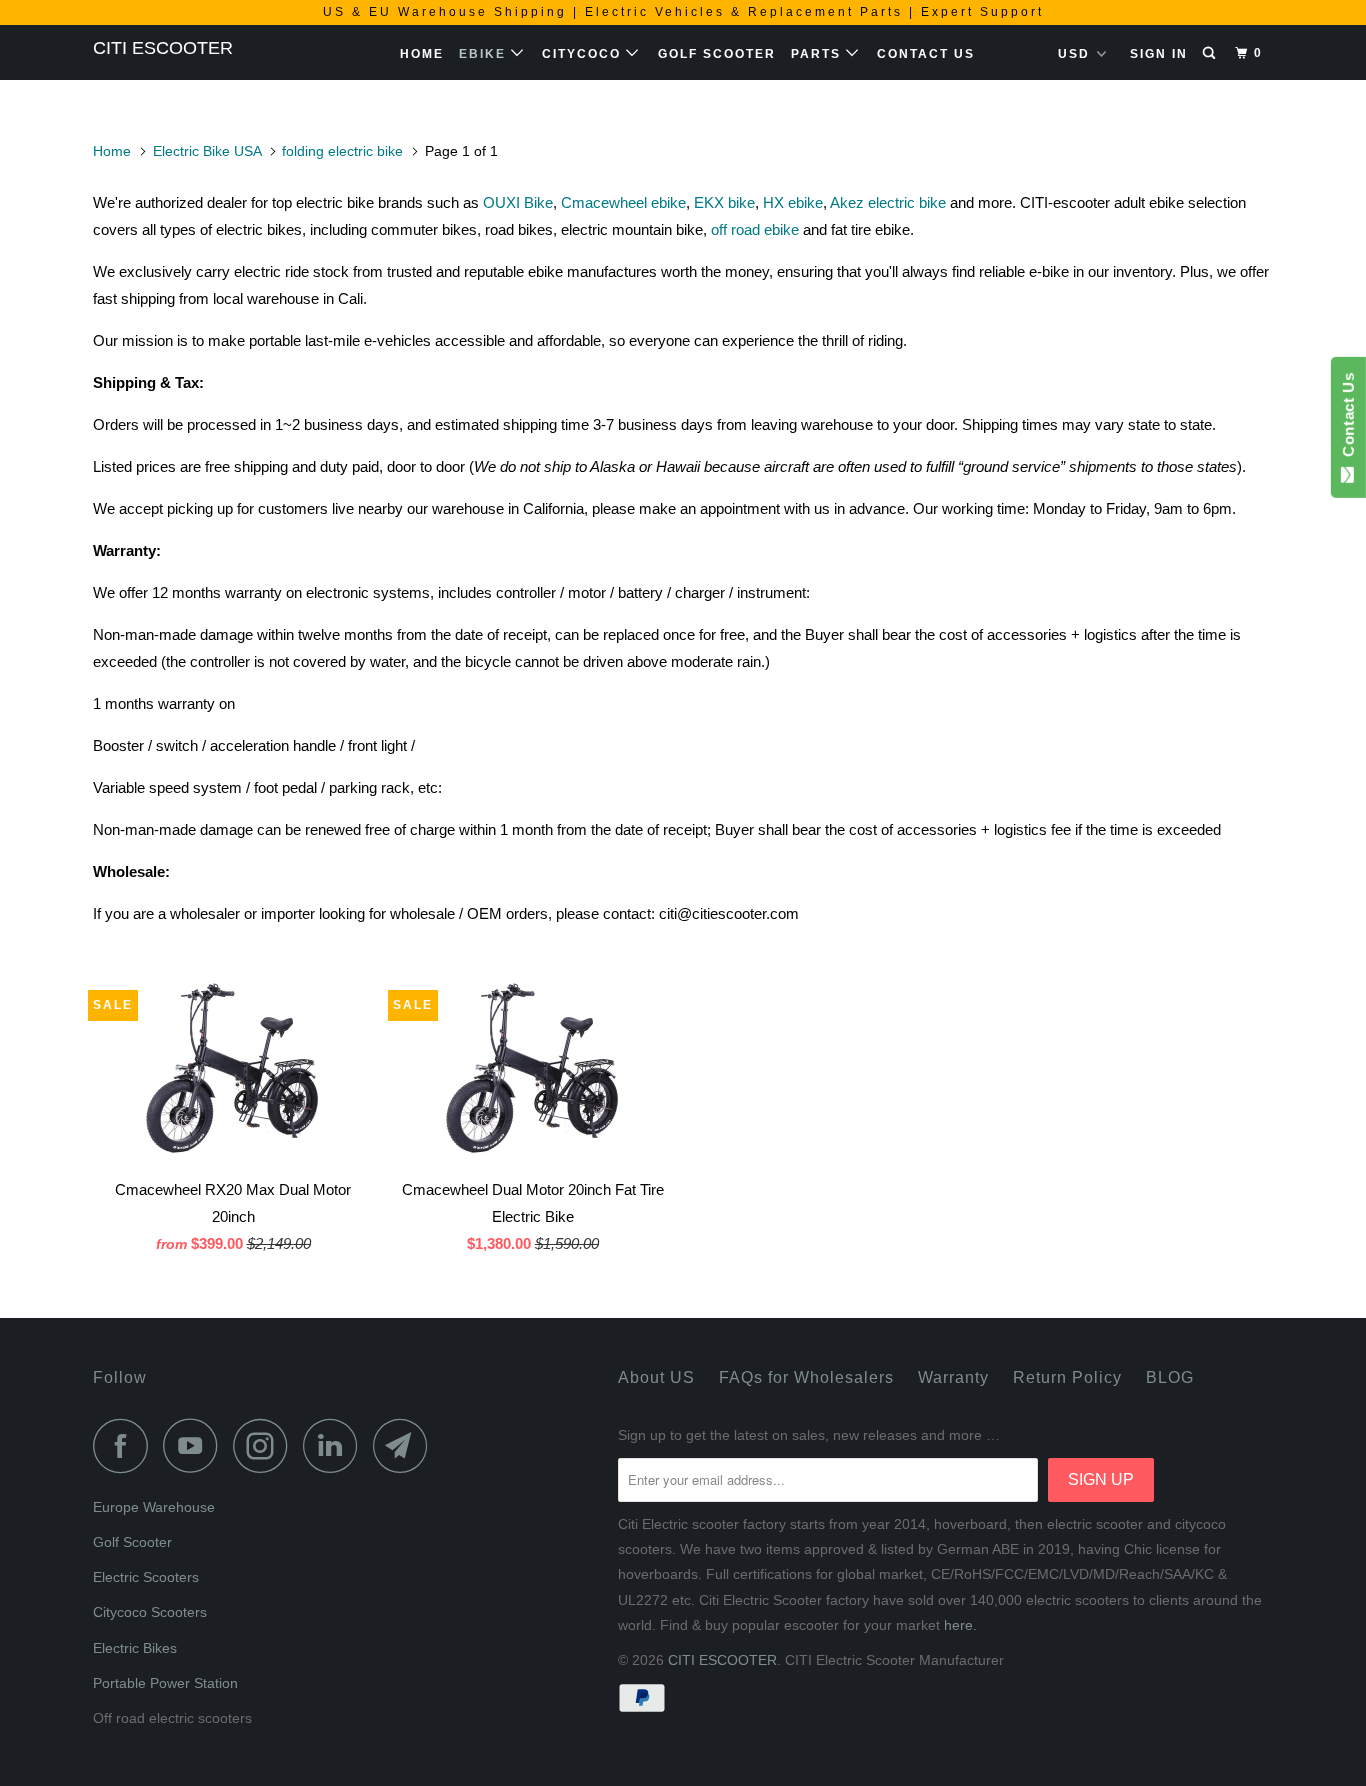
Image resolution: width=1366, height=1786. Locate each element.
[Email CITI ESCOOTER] (406, 1445)
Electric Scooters (146, 1577)
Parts (818, 54)
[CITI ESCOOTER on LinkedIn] (336, 1445)
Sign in (1159, 54)
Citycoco (584, 54)
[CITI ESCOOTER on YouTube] (196, 1445)
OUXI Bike (518, 202)
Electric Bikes (135, 1648)
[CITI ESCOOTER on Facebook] (126, 1445)
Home (422, 54)
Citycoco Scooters (150, 1612)
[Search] (1211, 53)
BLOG (1170, 1377)
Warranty (953, 1377)
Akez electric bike (888, 202)
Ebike (485, 54)
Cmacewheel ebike (623, 202)
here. (960, 1625)
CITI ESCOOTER (163, 48)
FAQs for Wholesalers (806, 1377)
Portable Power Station (165, 1683)
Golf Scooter (717, 54)
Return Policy (1067, 1377)
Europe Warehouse (154, 1507)
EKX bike (724, 202)
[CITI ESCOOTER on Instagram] (266, 1445)
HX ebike (793, 202)
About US (656, 1377)
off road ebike (755, 229)
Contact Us (926, 54)
